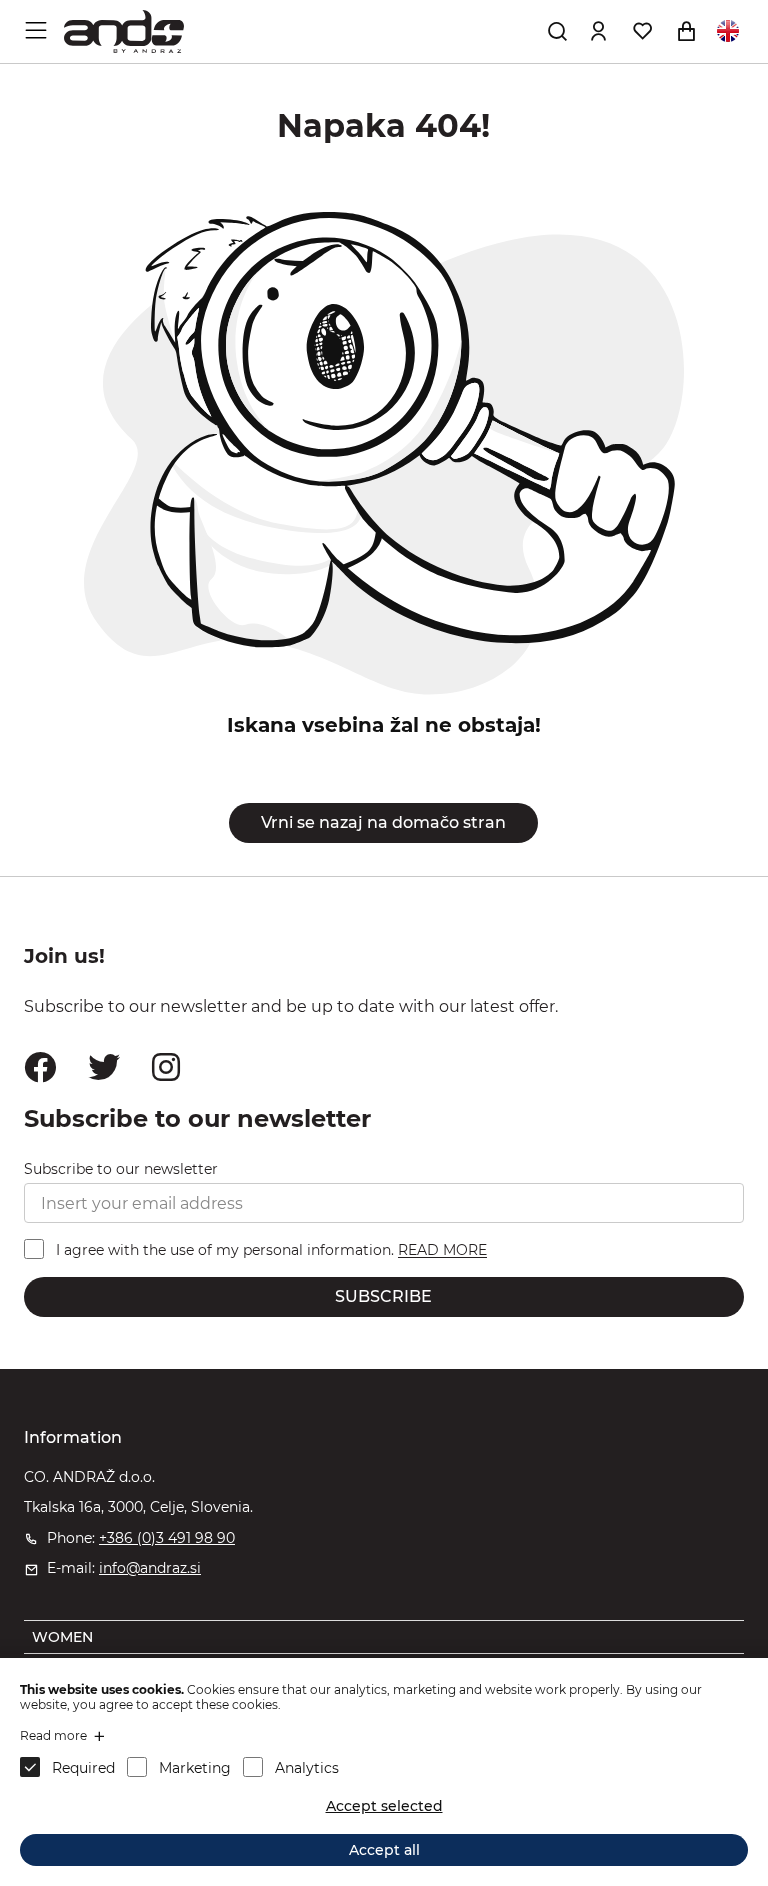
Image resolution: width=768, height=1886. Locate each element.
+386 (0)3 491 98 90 (167, 1538)
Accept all (384, 1850)
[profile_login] (598, 31)
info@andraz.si (150, 1568)
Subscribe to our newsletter (121, 1169)
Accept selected (384, 1806)
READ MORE (442, 1251)
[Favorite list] (642, 31)
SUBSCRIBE (383, 1296)
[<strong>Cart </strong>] (686, 31)
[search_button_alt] (557, 31)
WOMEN (62, 1637)
